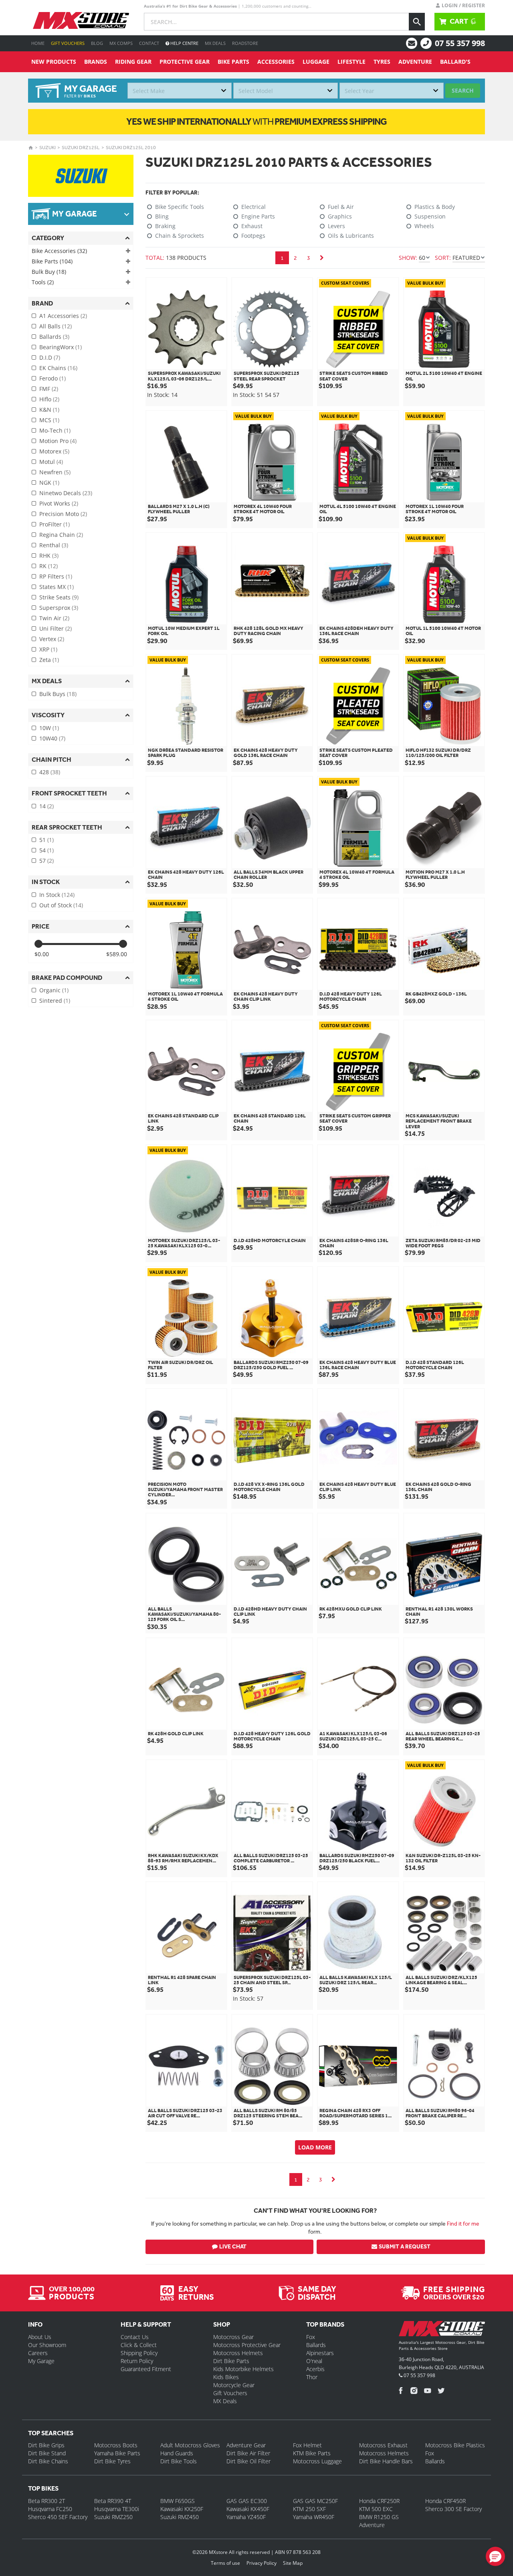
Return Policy (137, 2361)
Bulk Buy (49, 272)
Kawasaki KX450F (248, 2509)
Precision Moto (63, 514)
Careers (38, 2353)
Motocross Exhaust (383, 2445)
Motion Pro (58, 441)
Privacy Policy (262, 2563)
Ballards (54, 337)
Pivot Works (59, 503)
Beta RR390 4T (113, 2501)
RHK (49, 555)
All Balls (56, 326)
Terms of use (225, 2563)
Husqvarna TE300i (117, 2509)
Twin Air (54, 618)
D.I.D (50, 357)
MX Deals (215, 43)
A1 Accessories (63, 316)
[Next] (322, 258)
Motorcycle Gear (234, 2385)
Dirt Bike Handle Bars (386, 2461)
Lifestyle (351, 62)
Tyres (382, 62)
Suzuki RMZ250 (113, 2517)
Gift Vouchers (68, 43)
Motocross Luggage (317, 2461)
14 (46, 806)
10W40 (52, 738)
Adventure (415, 62)
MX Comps (121, 43)
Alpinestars (320, 2353)
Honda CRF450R (445, 2501)
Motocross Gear (233, 2337)
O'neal (314, 2361)
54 (46, 850)
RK (48, 566)
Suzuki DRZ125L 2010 (131, 148)
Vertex (52, 639)
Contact (149, 43)
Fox (311, 2337)
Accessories (276, 62)
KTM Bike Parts (312, 2453)
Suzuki (47, 148)
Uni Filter (56, 628)
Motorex (54, 451)
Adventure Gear (246, 2445)
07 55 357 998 (460, 43)
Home (38, 43)
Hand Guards (177, 2453)
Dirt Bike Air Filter (248, 2453)
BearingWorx (61, 347)
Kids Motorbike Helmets (243, 2369)
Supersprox (59, 608)
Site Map (293, 2563)
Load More (315, 2147)
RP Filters (56, 576)
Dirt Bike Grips (46, 2445)
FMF (49, 389)
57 (46, 861)
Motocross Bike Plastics (455, 2445)
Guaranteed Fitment (146, 2369)
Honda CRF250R (379, 2501)
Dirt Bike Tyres (112, 2461)
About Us (40, 2337)
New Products (54, 62)
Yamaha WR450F (314, 2517)
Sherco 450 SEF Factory (58, 2517)
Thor (312, 2377)
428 (50, 772)
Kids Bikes (226, 2377)
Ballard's (455, 62)
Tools (43, 282)
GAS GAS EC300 (247, 2501)
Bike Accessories (59, 251)
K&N (49, 410)
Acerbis (315, 2369)
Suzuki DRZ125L (81, 148)
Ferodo (53, 378)
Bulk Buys (58, 694)
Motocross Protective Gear (247, 2345)
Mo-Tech (55, 430)
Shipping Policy (139, 2353)
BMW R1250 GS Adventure (379, 2521)
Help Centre (184, 43)
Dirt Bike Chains (48, 2461)
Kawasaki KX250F (182, 2509)
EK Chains (58, 368)
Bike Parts (233, 62)
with (256, 121)
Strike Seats (59, 597)
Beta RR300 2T (46, 2501)
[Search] (417, 22)
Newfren (55, 472)
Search (463, 90)
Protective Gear (185, 62)
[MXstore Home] (442, 2330)
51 (46, 840)
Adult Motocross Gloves (190, 2445)
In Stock (57, 895)
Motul (51, 462)
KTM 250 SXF (309, 2509)
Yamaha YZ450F (246, 2517)
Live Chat (233, 2247)
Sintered (55, 1001)
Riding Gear (133, 62)
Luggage (316, 62)
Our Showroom (47, 2345)
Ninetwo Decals (66, 493)
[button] (495, 2556)
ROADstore (245, 43)
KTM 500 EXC (376, 2509)
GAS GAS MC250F (315, 2501)
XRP (48, 649)
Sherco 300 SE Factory (453, 2509)
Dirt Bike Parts (231, 2361)
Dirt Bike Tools (179, 2461)
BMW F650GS (178, 2501)
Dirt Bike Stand (47, 2453)
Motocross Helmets (238, 2353)
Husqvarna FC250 (50, 2509)
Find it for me (463, 2224)
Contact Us (135, 2337)
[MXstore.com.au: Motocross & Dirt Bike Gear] (81, 20)
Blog (97, 43)
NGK (49, 483)
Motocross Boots (116, 2445)
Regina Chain (61, 535)
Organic (54, 990)
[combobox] (180, 91)
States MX (57, 587)
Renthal (54, 545)
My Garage (41, 2361)
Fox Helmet (307, 2445)
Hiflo (49, 399)
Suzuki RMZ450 (180, 2517)
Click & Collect (139, 2345)
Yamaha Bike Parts (117, 2453)
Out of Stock (61, 905)
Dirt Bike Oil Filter (248, 2461)
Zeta (49, 660)
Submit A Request (405, 2247)
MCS (49, 420)
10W (49, 728)
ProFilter (55, 524)
